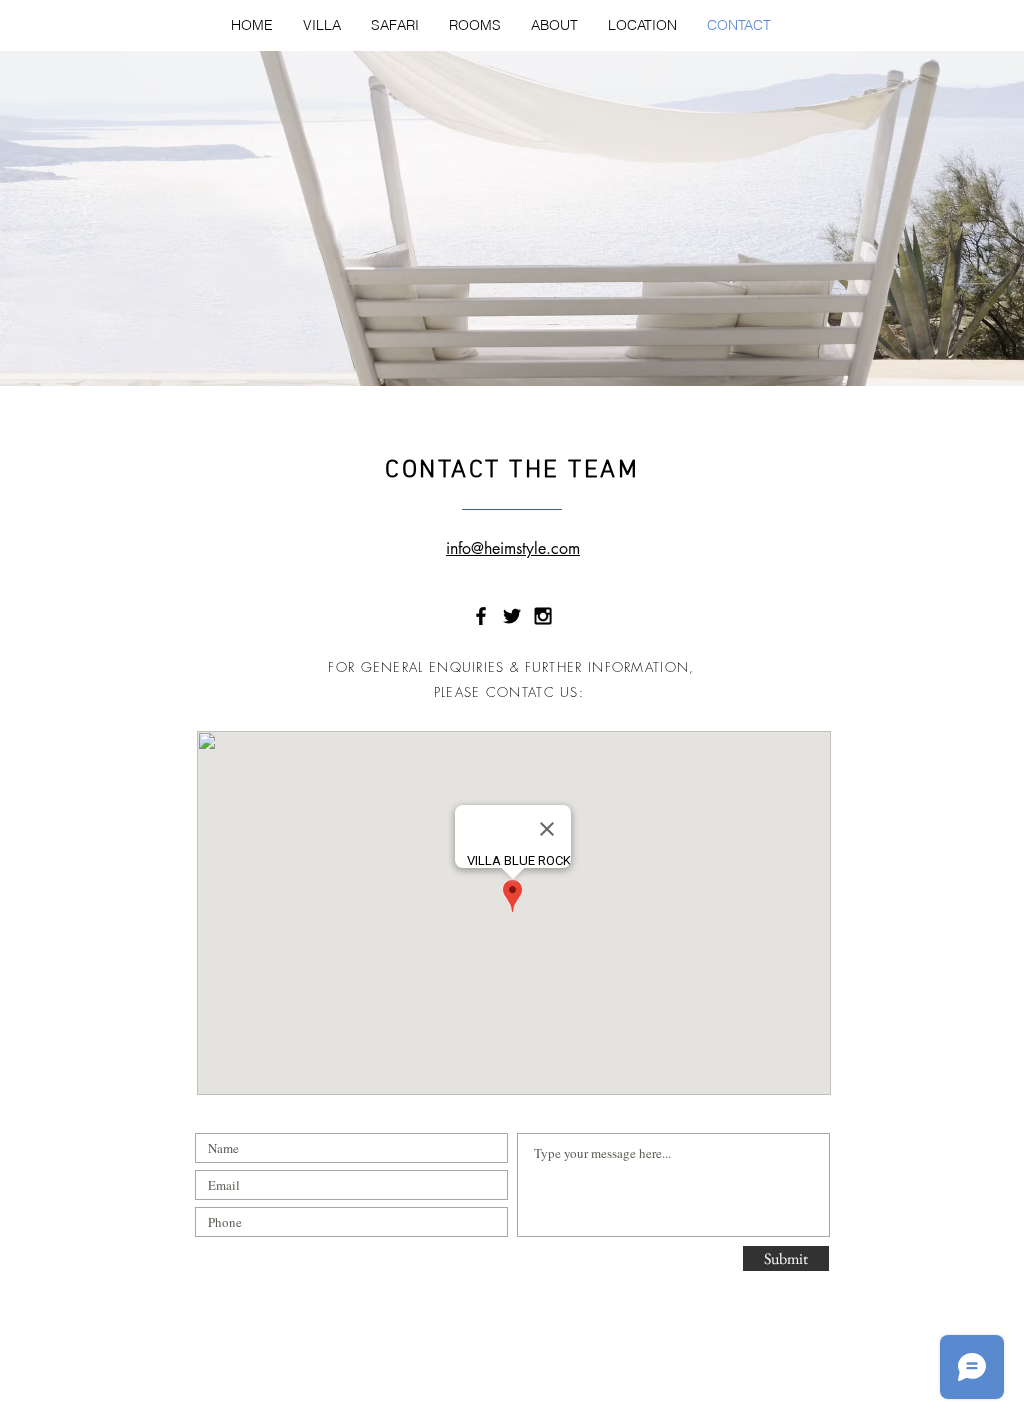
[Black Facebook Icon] (481, 616)
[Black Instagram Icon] (543, 616)
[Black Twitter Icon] (512, 616)
